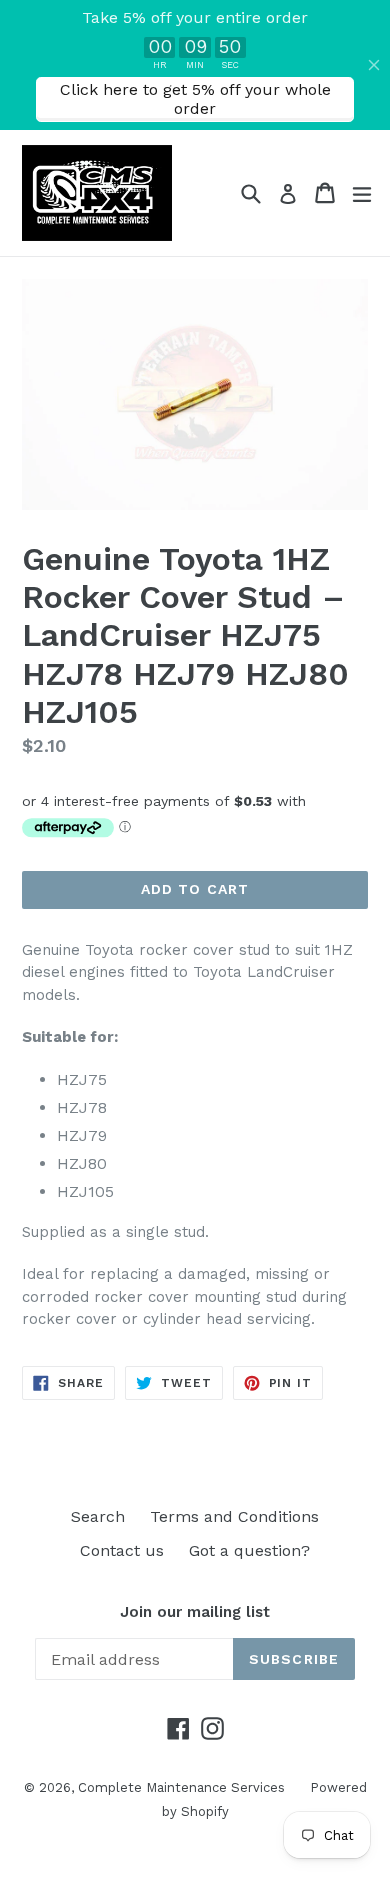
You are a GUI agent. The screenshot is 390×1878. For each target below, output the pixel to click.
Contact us (122, 1550)
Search (98, 1516)
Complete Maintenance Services (181, 1787)
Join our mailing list (195, 1612)
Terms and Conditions (234, 1516)
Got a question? (249, 1550)
